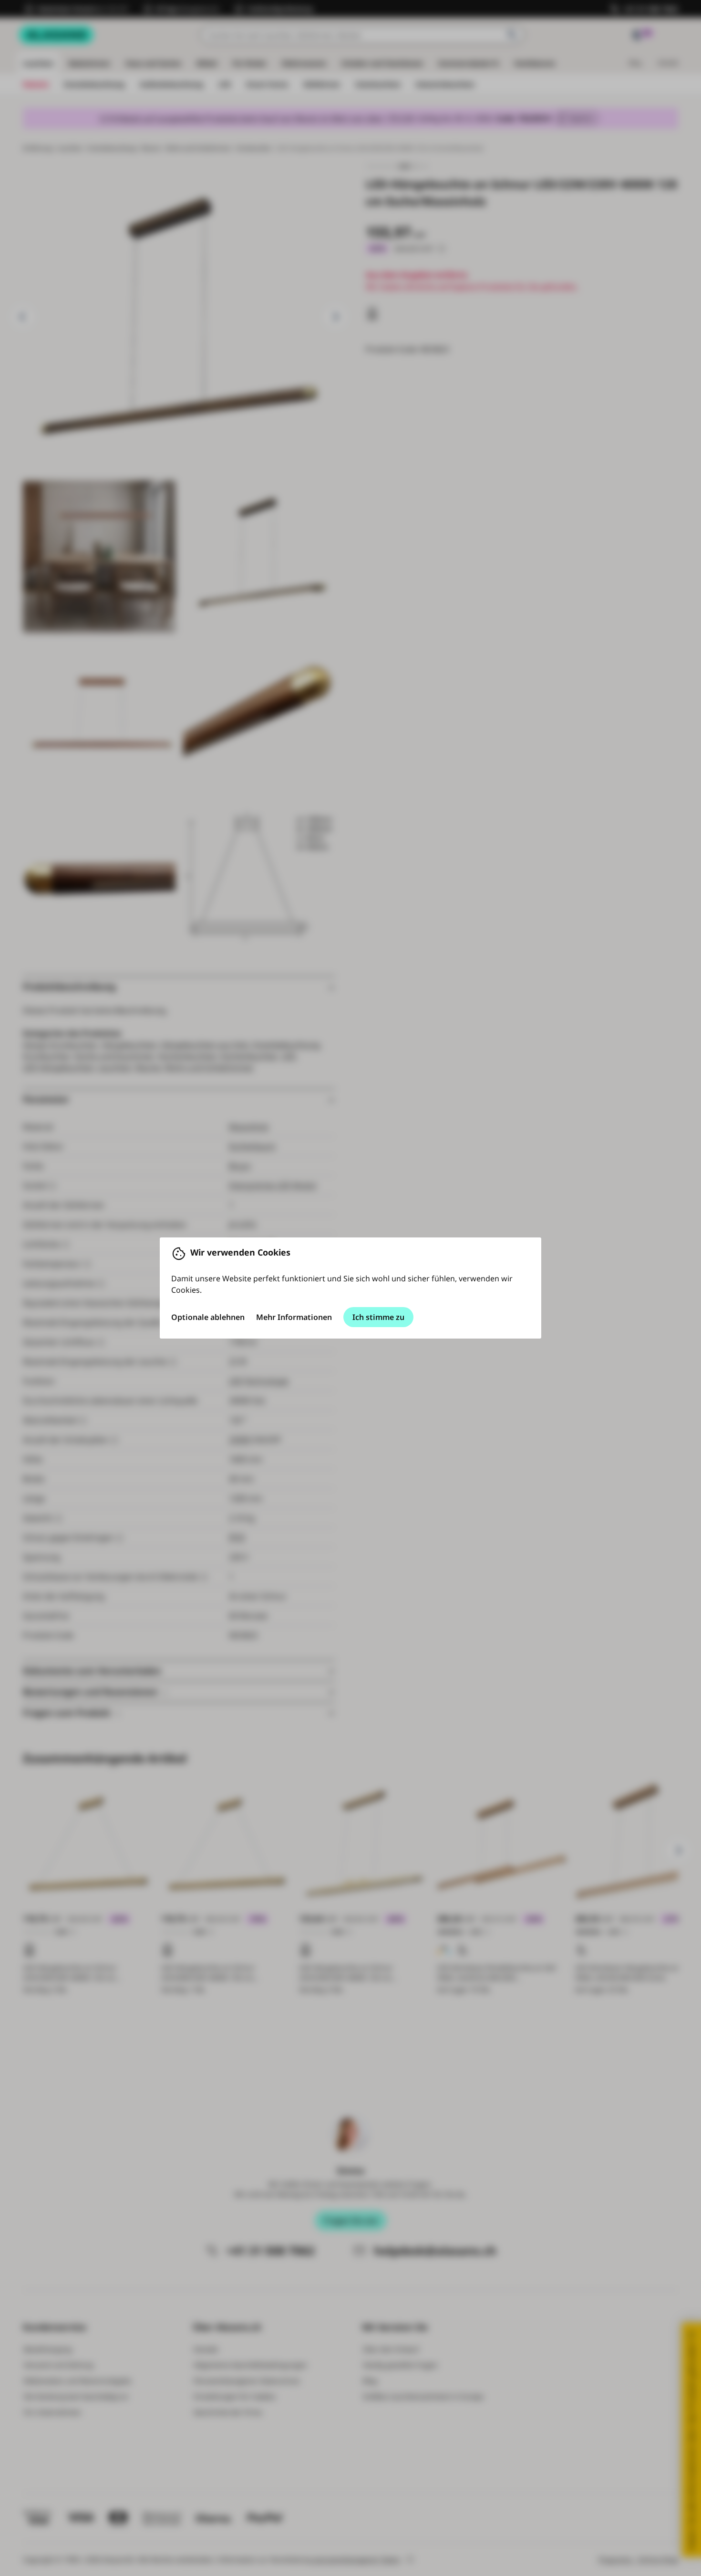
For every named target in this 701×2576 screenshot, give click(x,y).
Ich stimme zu (378, 1317)
